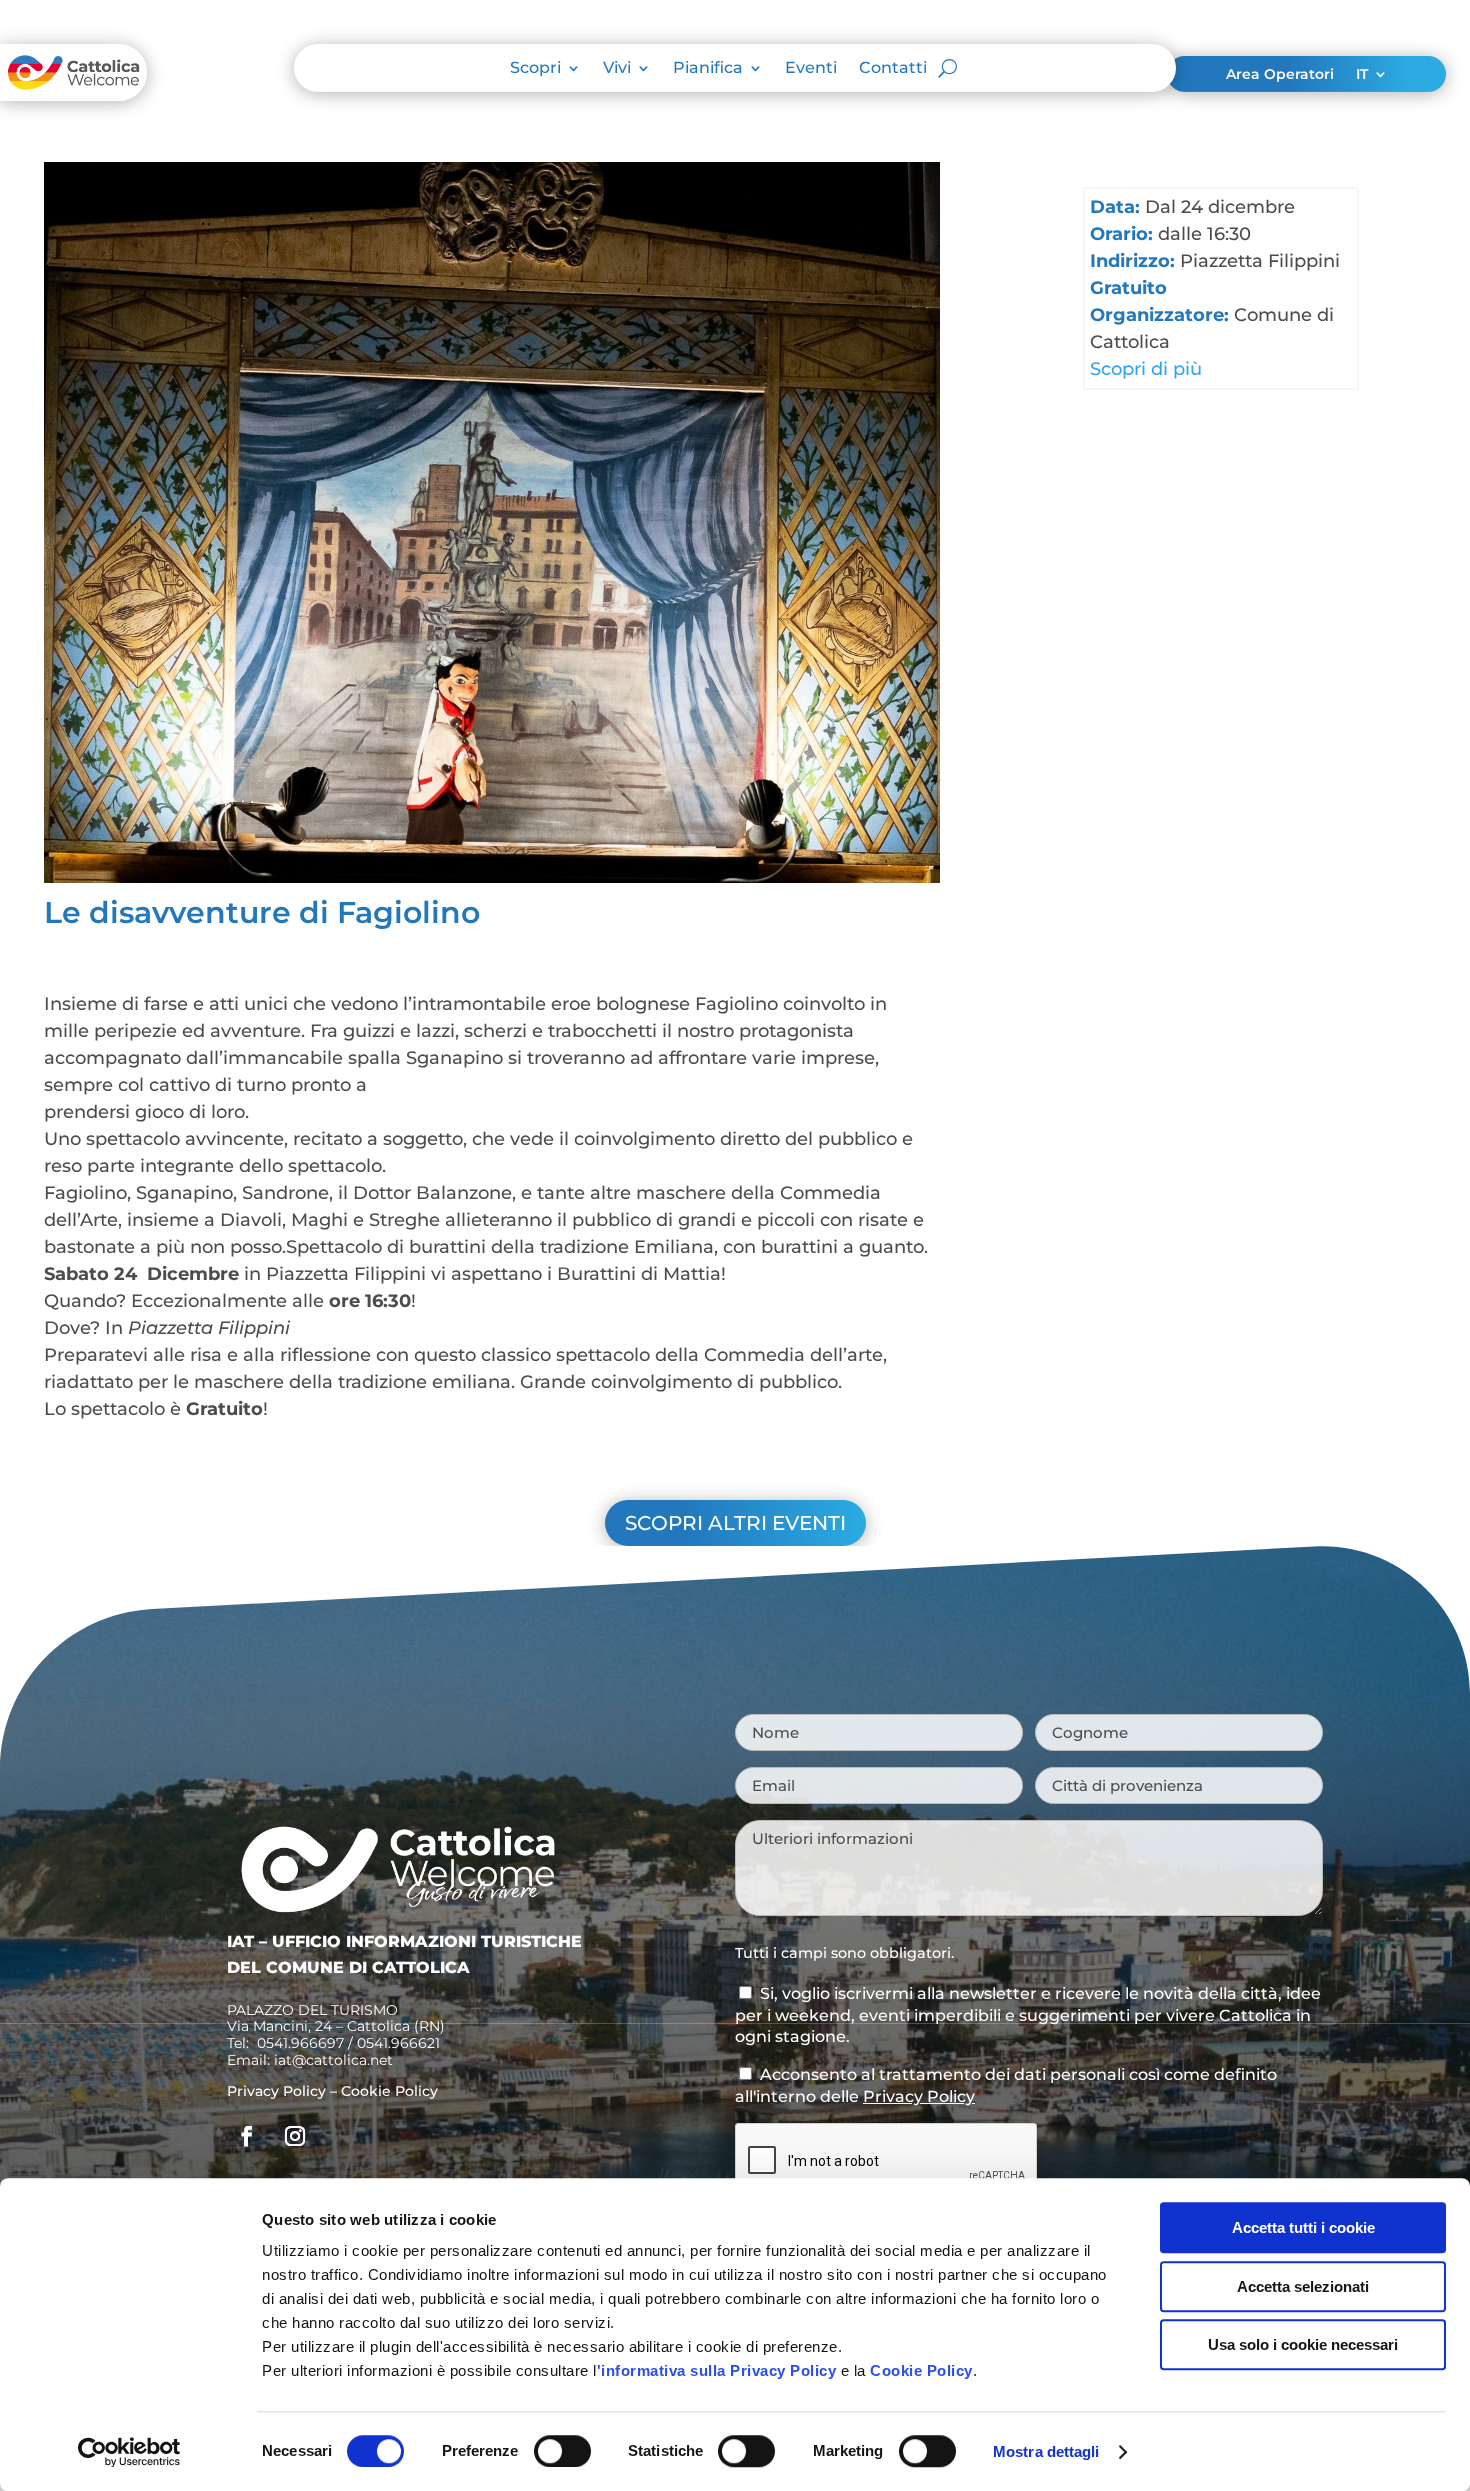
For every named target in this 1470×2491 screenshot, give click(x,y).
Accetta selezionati (1303, 2286)
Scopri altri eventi (735, 1523)
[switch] (562, 2451)
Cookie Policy (921, 2370)
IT (1362, 75)
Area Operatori (1280, 75)
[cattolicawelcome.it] (73, 95)
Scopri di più (1146, 369)
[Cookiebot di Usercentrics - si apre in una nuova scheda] (129, 2452)
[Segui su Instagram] (295, 2136)
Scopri (535, 69)
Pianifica (708, 69)
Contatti (893, 69)
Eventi (811, 69)
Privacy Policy (276, 2091)
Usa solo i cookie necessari (1303, 2344)
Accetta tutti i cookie (1303, 2227)
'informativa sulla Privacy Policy (717, 2370)
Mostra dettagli (1046, 2451)
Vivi (617, 69)
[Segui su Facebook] (247, 2136)
